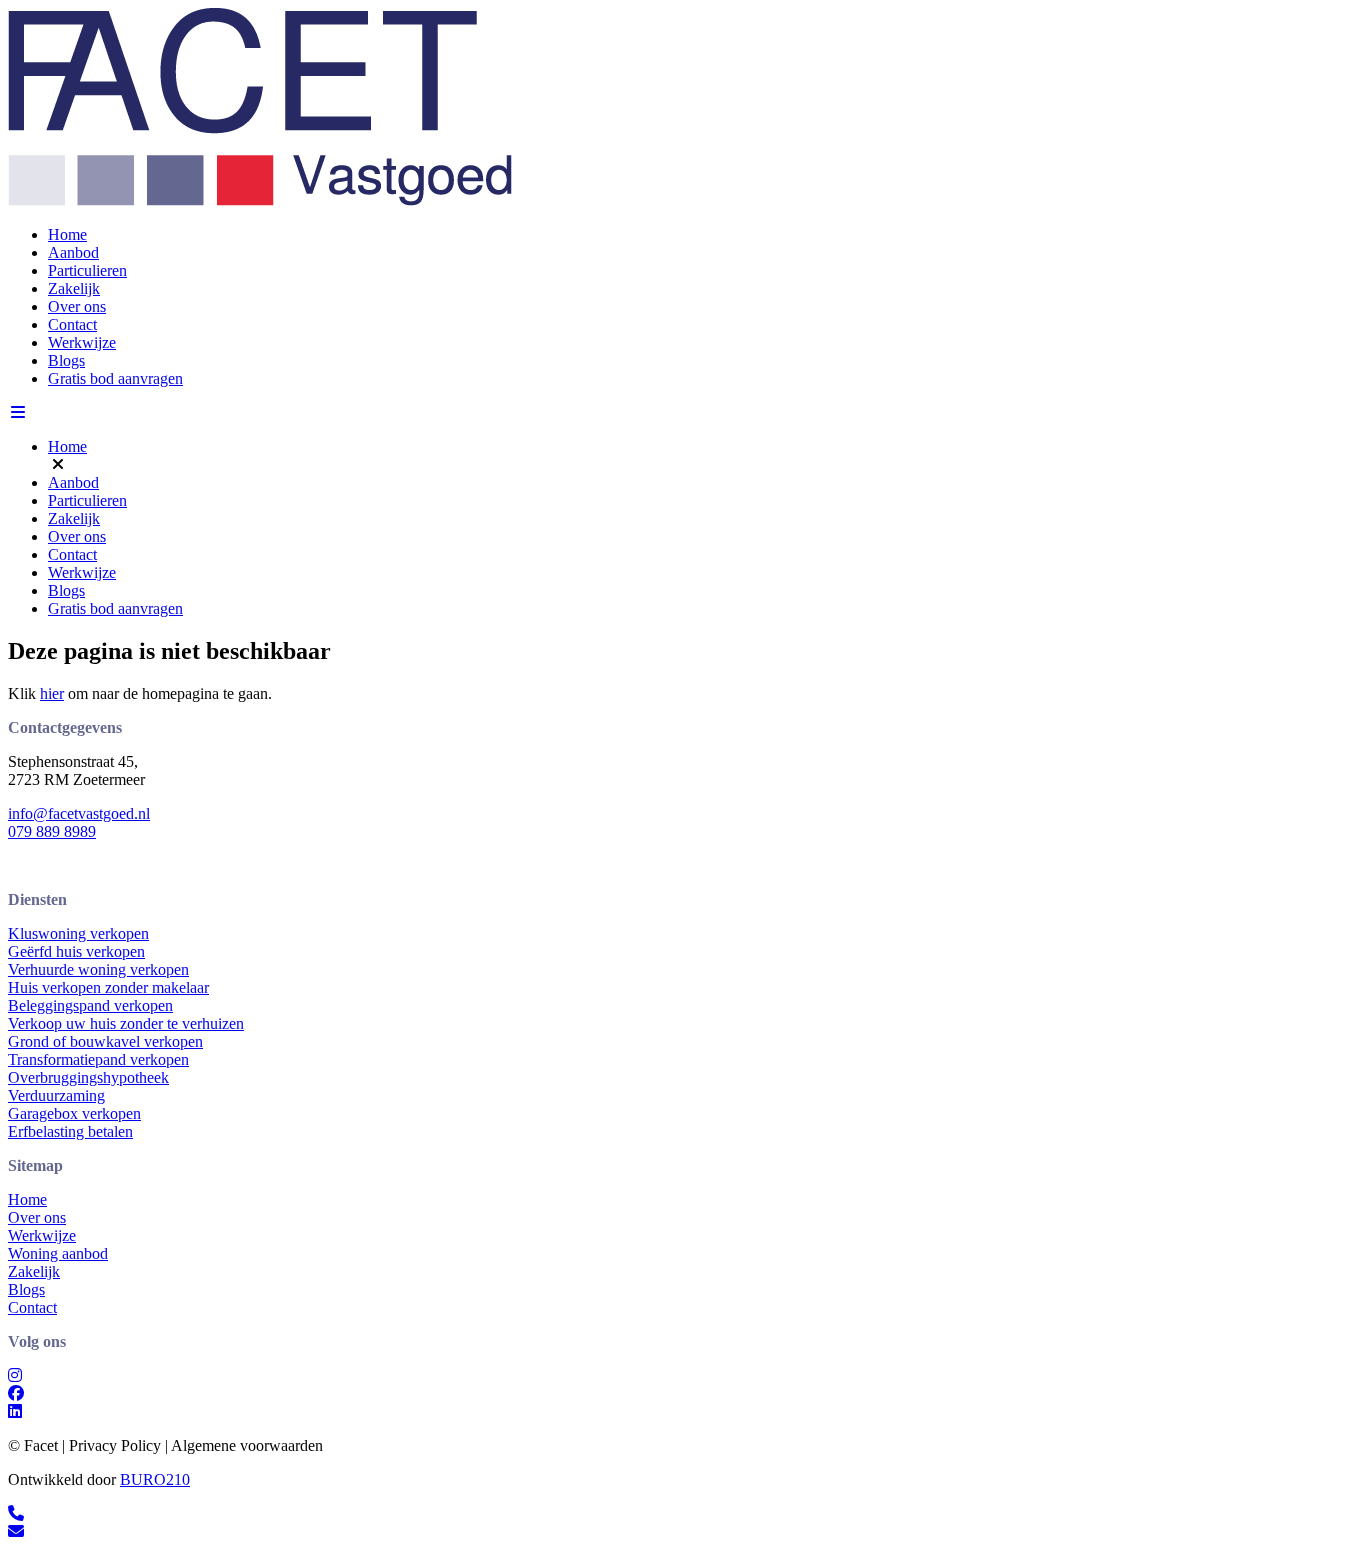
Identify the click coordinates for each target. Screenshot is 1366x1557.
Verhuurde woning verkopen (98, 969)
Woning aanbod (58, 1253)
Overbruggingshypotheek (88, 1077)
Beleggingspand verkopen (90, 1005)
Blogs (66, 360)
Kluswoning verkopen (78, 933)
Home (67, 234)
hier (52, 693)
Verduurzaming (56, 1095)
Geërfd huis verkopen (76, 951)
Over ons (77, 306)
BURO (155, 1479)
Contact (72, 324)
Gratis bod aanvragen (115, 378)
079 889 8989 (52, 831)
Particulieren (87, 270)
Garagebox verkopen (74, 1113)
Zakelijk (74, 288)
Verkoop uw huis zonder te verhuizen (126, 1023)
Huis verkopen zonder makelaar (108, 987)
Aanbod (73, 252)
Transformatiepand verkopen (98, 1059)
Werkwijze (82, 342)
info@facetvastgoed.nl (79, 813)
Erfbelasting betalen (70, 1131)
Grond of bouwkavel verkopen (105, 1041)
